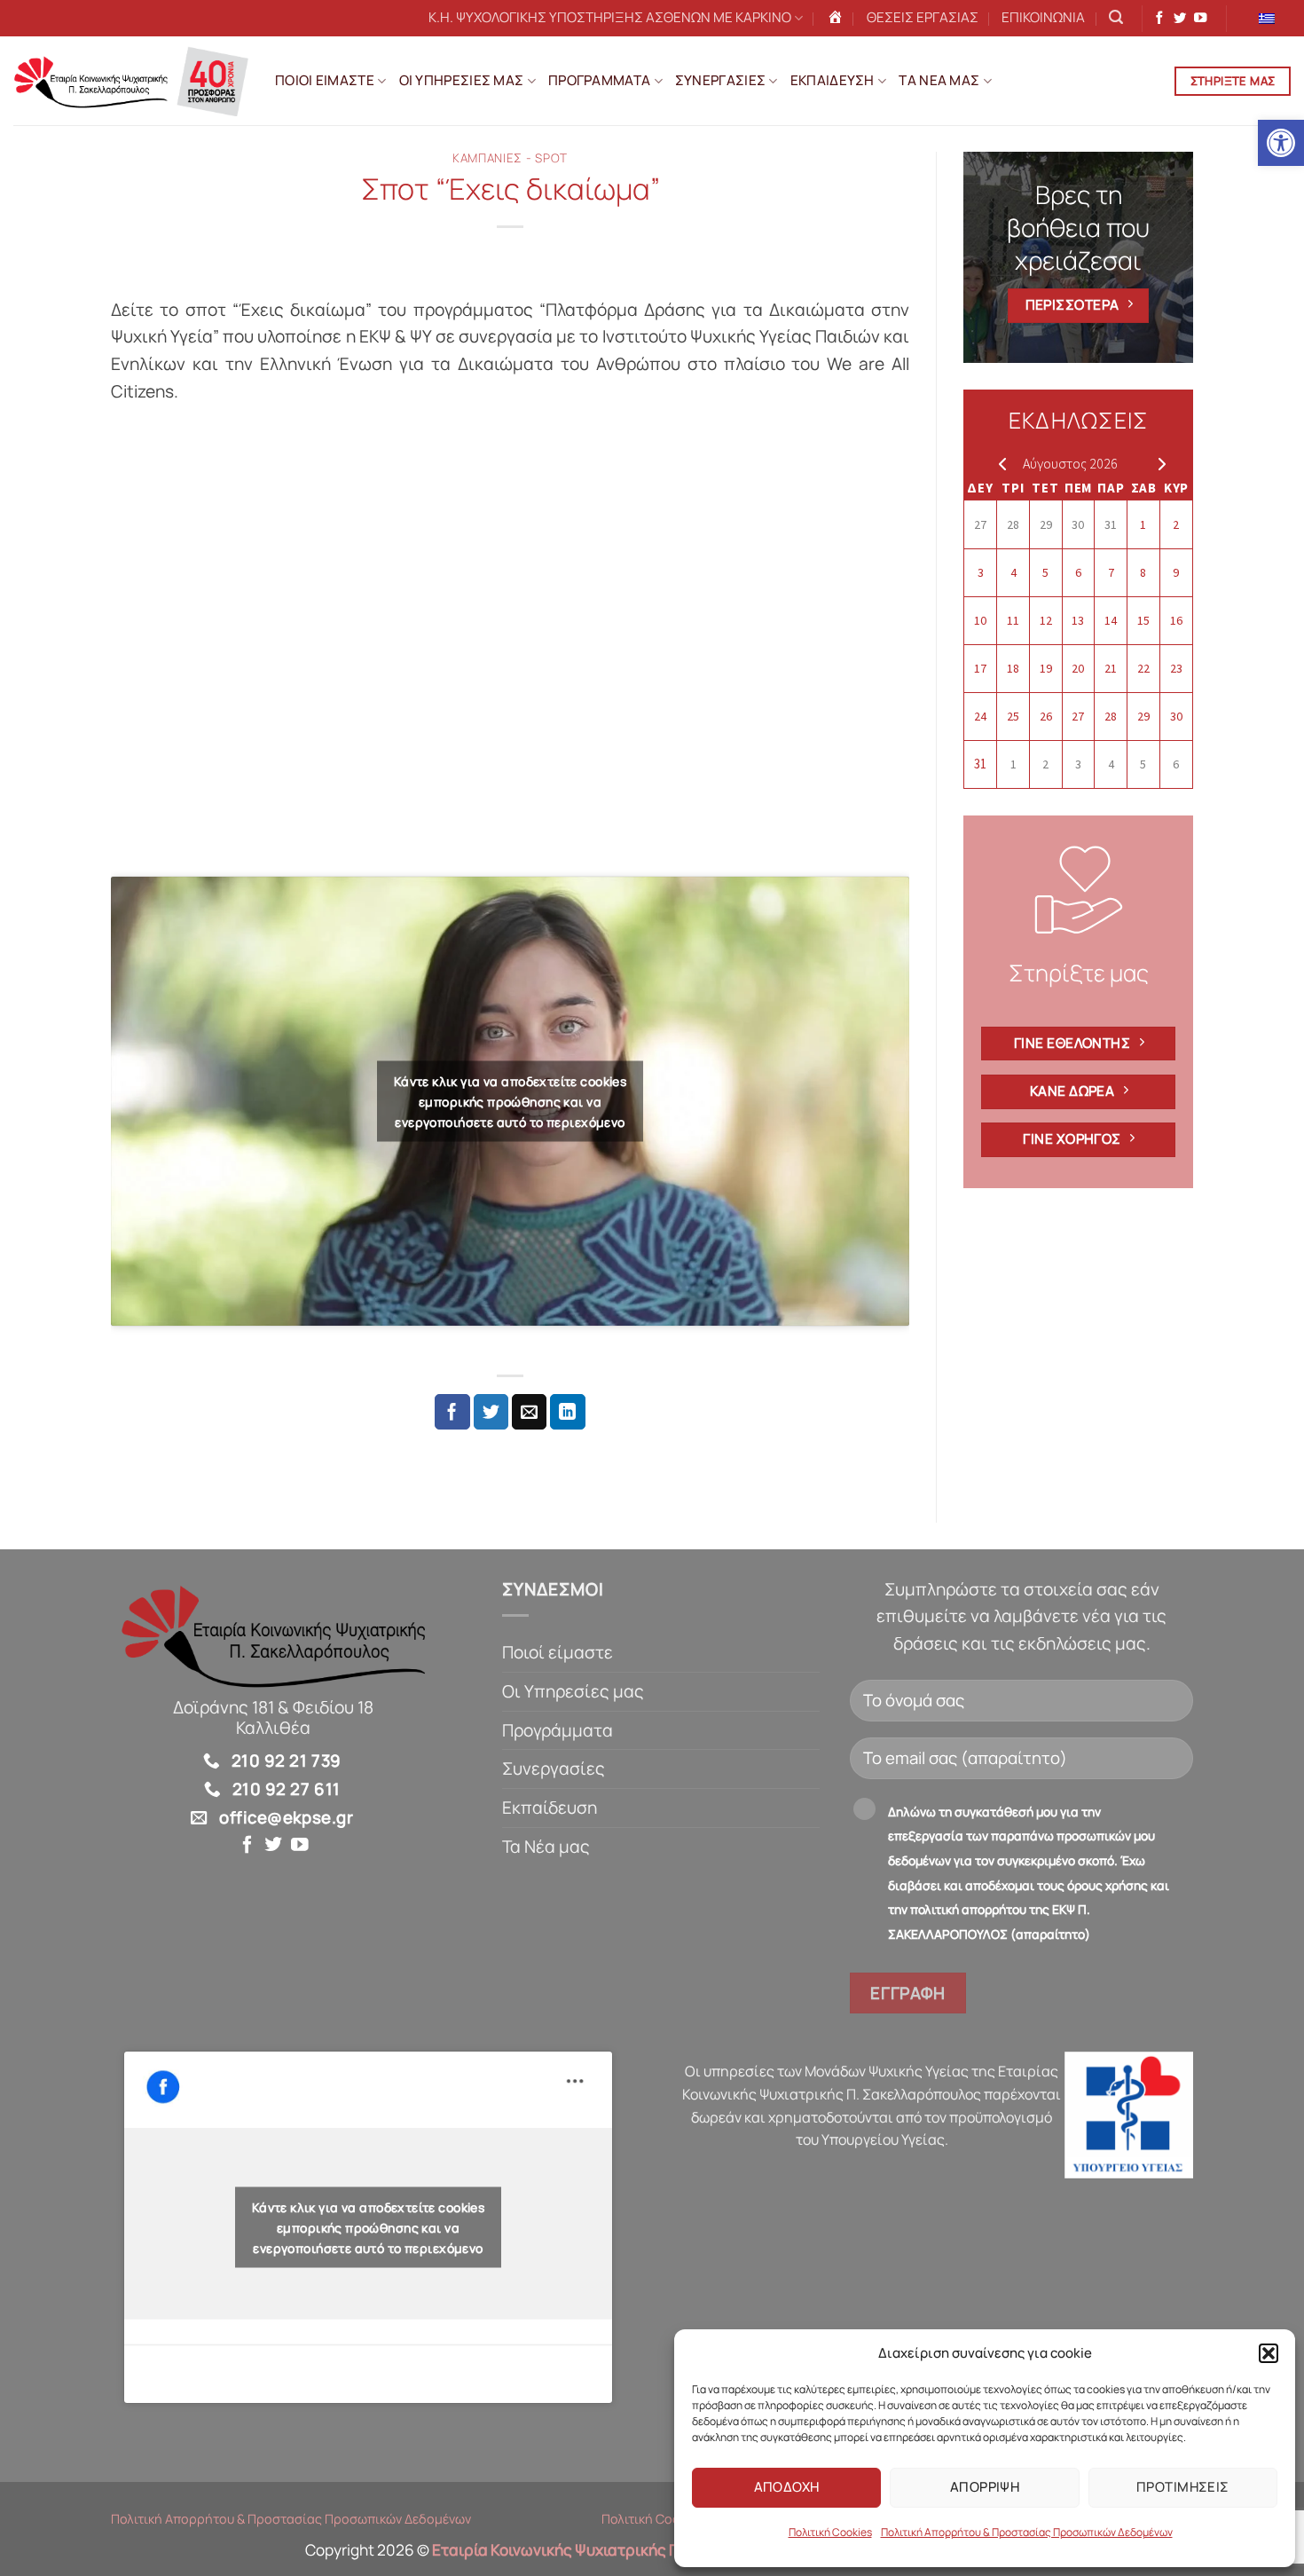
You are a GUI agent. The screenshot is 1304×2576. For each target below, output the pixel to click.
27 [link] (980, 524)
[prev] (998, 463)
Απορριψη (985, 2487)
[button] (1269, 2353)
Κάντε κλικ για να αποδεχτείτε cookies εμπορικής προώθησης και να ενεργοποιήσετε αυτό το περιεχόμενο (511, 1101)
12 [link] (1046, 620)
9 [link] (1176, 572)
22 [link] (1143, 668)
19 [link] (1046, 668)
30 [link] (1078, 524)
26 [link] (1046, 716)
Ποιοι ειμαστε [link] (325, 80)
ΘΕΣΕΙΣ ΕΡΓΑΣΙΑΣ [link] (923, 17)
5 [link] (1045, 572)
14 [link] (1111, 620)
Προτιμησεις (1183, 2487)
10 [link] (980, 620)
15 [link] (1143, 620)
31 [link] (1111, 524)
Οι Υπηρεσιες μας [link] (462, 80)
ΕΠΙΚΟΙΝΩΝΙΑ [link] (1043, 17)
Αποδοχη (787, 2487)
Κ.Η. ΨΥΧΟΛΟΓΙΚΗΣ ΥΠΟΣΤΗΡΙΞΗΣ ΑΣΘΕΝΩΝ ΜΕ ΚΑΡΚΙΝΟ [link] (610, 17)
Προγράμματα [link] (558, 1730)
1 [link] (1143, 524)
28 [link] (1013, 524)
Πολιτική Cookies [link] (830, 2532)
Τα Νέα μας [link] (546, 1847)
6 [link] (1078, 572)
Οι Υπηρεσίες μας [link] (573, 1691)
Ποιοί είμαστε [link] (558, 1652)
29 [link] (1046, 524)
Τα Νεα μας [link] (939, 80)
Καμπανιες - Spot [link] (510, 158)
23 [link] (1176, 668)
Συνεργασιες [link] (720, 80)
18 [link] (1013, 668)
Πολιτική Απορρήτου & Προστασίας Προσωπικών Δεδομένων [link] (1027, 2532)
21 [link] (1111, 668)
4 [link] (1013, 572)
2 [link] (1176, 524)
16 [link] (1176, 620)
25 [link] (1013, 716)
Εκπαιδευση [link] (833, 80)
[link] (1281, 143)
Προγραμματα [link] (599, 80)
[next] (1158, 463)
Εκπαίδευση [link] (550, 1808)
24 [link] (980, 716)
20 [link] (1078, 668)
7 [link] (1111, 572)
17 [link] (980, 668)
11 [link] (1013, 620)
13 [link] (1078, 620)
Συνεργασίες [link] (554, 1769)
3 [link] (981, 572)
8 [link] (1143, 572)
